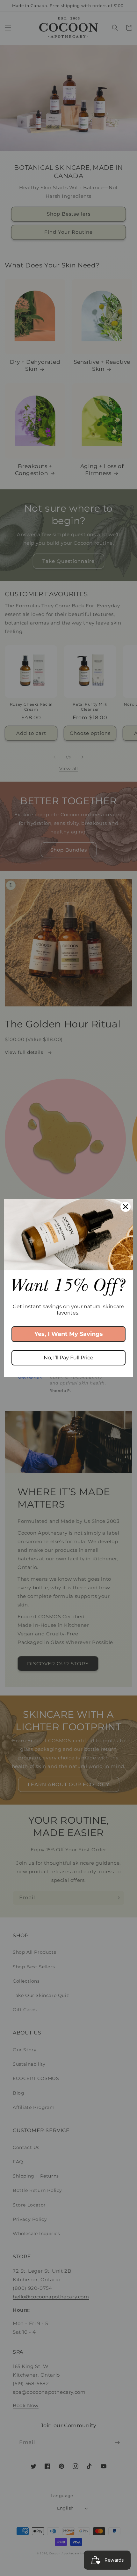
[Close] (126, 1207)
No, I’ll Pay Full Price (68, 1358)
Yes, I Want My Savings (69, 1334)
